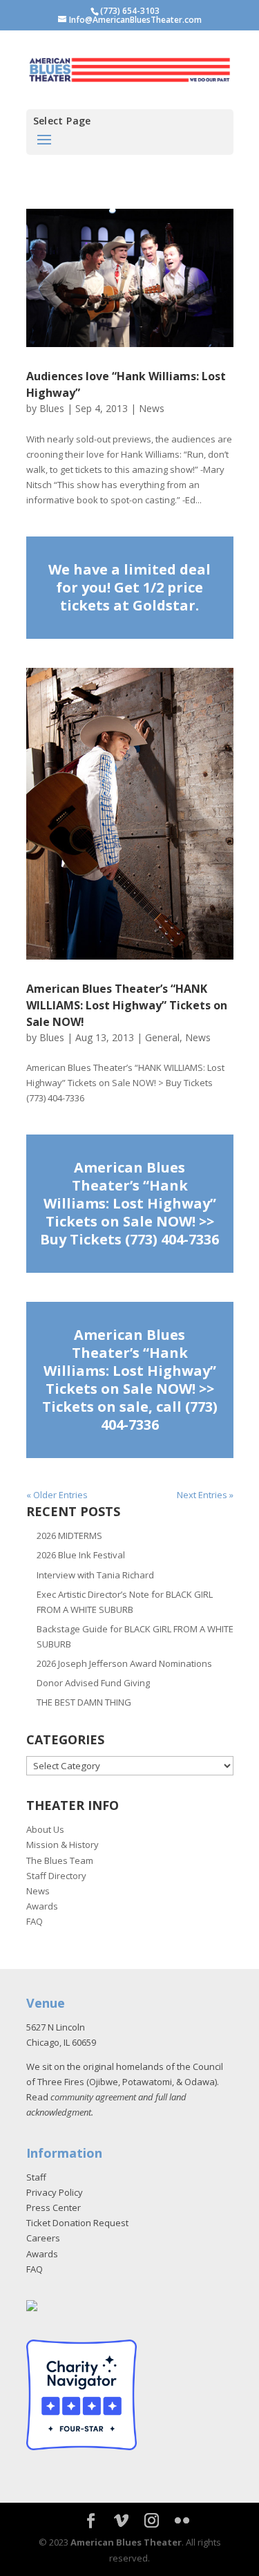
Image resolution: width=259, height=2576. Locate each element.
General (162, 1037)
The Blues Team (60, 1860)
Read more (130, 588)
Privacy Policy (55, 2192)
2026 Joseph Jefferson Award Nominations (124, 1663)
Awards (42, 1906)
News (152, 408)
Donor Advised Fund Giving (93, 1683)
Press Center (54, 2208)
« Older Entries (57, 1495)
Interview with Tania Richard (95, 1575)
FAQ (35, 1921)
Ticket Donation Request (77, 2223)
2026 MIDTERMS (69, 1536)
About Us (45, 1829)
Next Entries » (205, 1495)
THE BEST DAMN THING (84, 1702)
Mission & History (63, 1845)
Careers (43, 2238)
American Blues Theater (126, 2542)
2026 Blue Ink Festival (81, 1555)
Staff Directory (56, 1876)
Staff (36, 2177)
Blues (52, 408)
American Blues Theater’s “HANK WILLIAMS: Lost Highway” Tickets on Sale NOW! (127, 1005)
